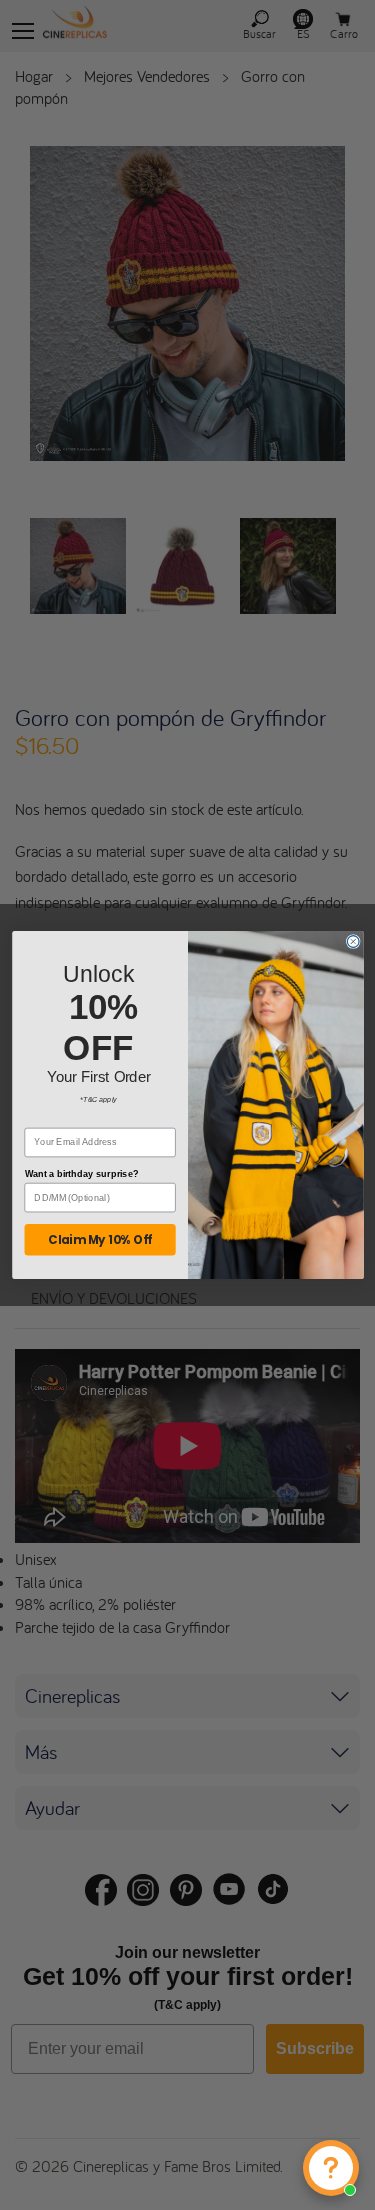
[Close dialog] (353, 942)
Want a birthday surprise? (81, 1174)
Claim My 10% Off (100, 1240)
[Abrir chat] (331, 2168)
